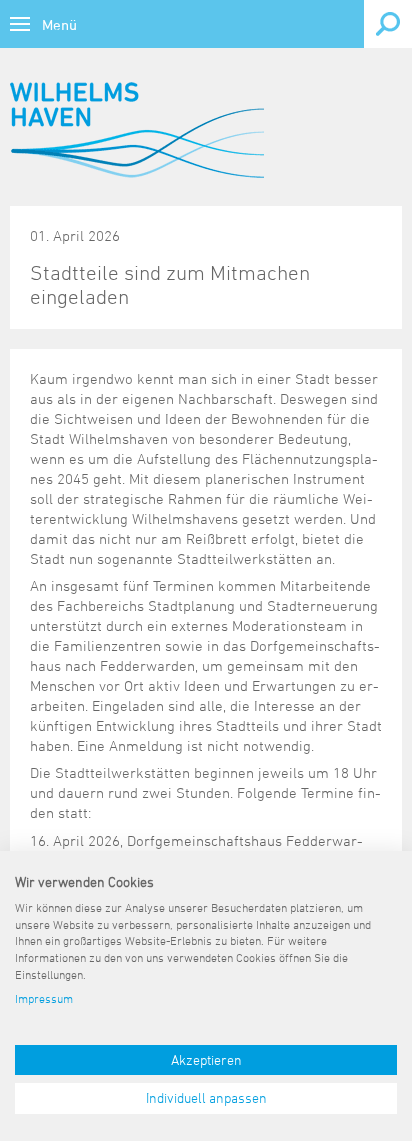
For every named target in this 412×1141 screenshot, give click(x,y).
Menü (59, 24)
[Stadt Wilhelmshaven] (137, 130)
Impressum (44, 998)
